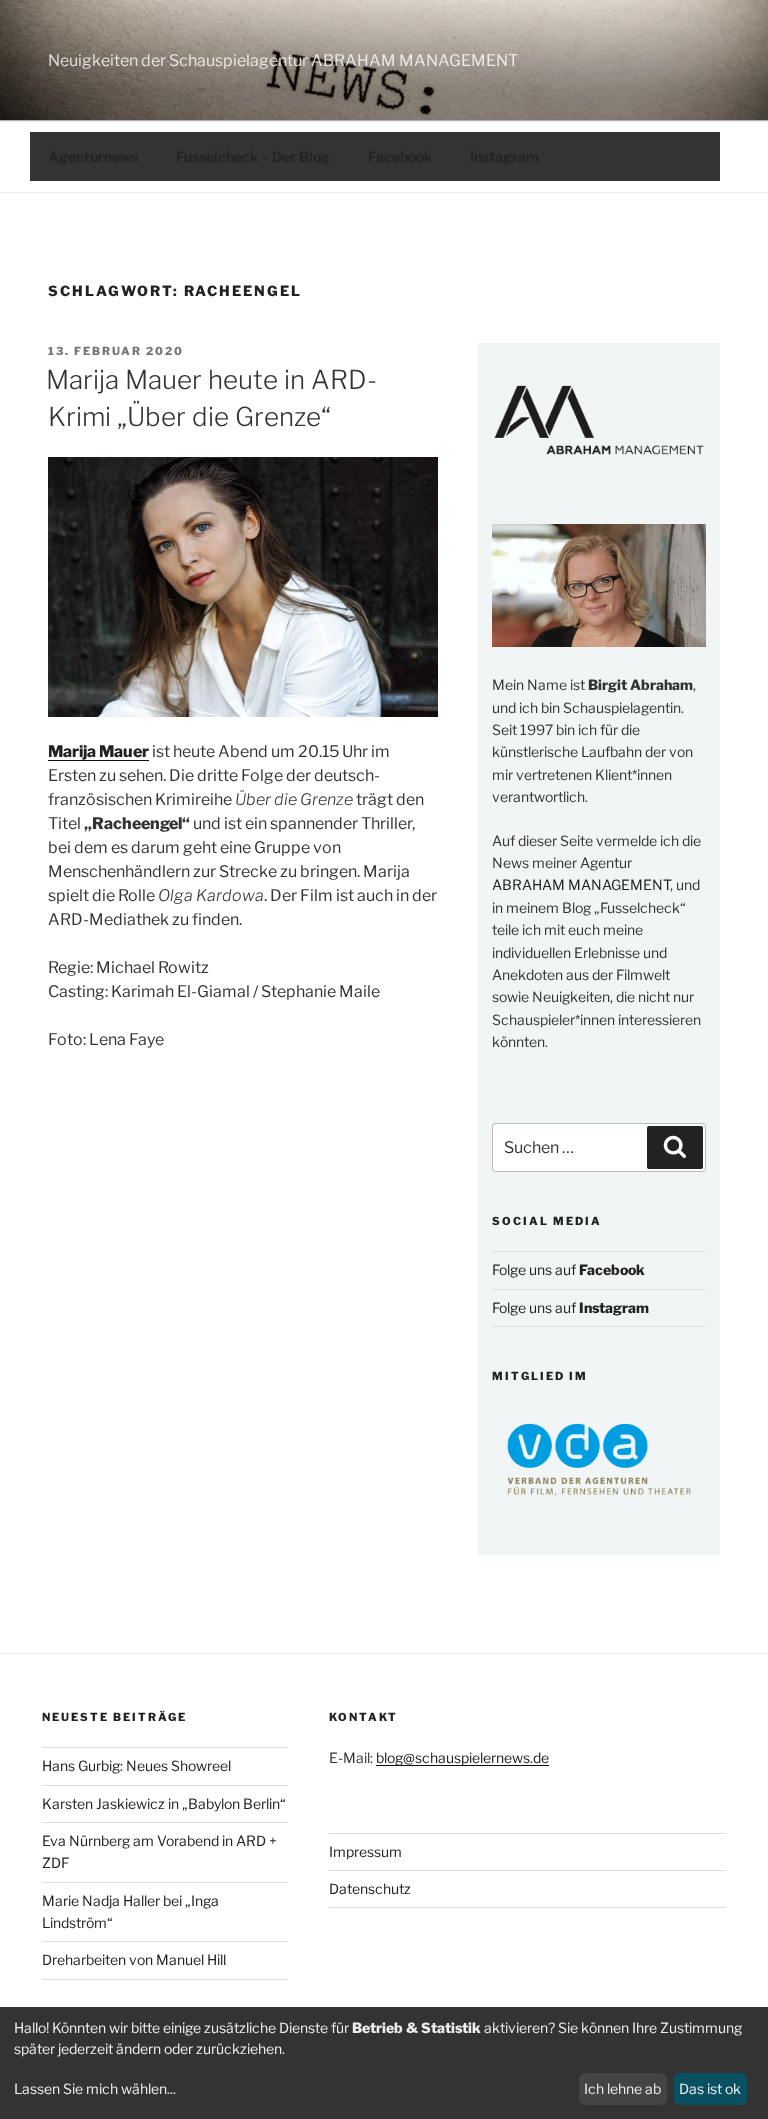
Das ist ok (710, 2088)
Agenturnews (93, 156)
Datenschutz (370, 1888)
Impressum (365, 1851)
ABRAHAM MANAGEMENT (581, 884)
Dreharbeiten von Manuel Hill (134, 1959)
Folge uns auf (568, 1269)
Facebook (400, 156)
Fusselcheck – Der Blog (253, 156)
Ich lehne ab (622, 2088)
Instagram (504, 156)
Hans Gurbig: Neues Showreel (136, 1765)
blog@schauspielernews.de (462, 1757)
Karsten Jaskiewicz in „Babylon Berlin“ (164, 1803)
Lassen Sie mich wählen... (95, 2088)
